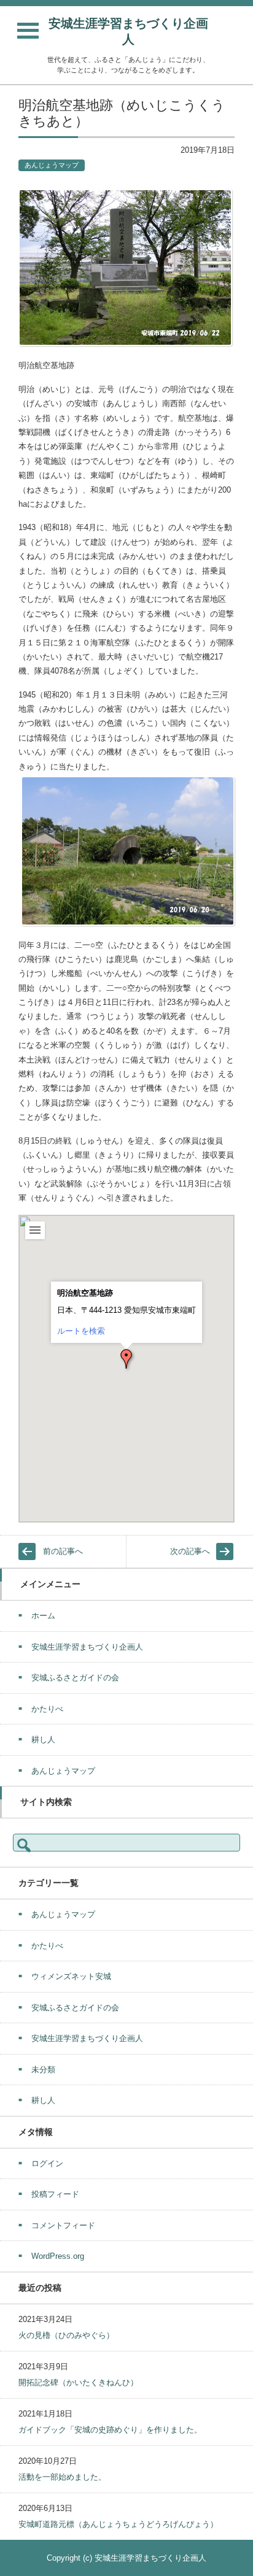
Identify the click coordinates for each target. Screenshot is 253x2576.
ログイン (47, 2163)
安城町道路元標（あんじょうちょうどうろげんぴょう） (118, 2524)
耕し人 (43, 1740)
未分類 (43, 2070)
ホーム (43, 1616)
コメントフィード (63, 2225)
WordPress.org (58, 2256)
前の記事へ (63, 1551)
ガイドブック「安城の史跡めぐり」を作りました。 (110, 2430)
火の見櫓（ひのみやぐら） (66, 2335)
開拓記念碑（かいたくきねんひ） (78, 2382)
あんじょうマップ (52, 165)
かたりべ (47, 1709)
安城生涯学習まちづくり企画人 (128, 31)
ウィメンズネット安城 (71, 1976)
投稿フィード (55, 2194)
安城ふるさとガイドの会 (75, 1678)
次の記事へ (190, 1551)
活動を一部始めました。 (62, 2477)
